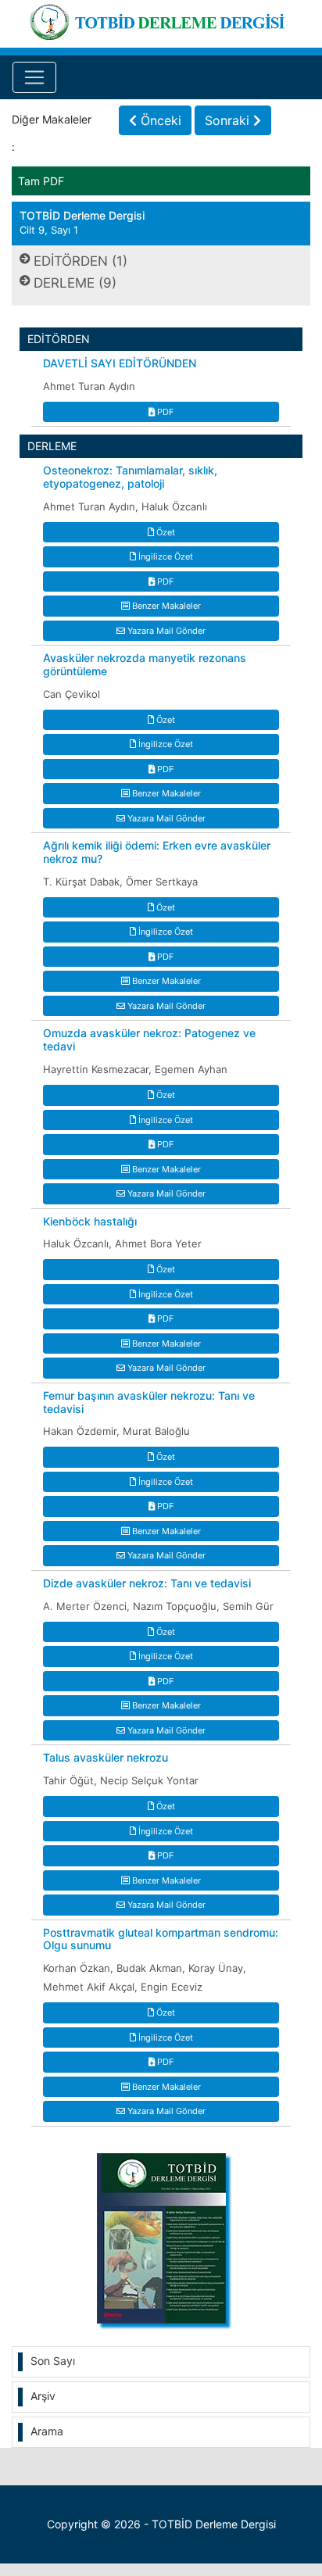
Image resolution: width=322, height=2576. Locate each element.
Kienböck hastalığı (90, 1222)
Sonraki (229, 120)
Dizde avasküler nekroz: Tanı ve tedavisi (147, 1583)
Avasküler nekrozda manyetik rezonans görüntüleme (145, 665)
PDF (164, 412)
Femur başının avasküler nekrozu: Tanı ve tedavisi (149, 1402)
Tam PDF (41, 181)
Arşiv (43, 2396)
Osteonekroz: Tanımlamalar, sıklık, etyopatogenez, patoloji (130, 477)
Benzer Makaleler (165, 606)
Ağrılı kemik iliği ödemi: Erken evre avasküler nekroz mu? (157, 852)
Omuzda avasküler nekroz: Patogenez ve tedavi (149, 1040)
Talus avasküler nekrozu (106, 1758)
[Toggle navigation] (34, 77)
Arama (47, 2431)
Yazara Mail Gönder (165, 631)
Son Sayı (53, 2361)
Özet (165, 532)
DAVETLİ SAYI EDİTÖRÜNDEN (120, 363)
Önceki (159, 120)
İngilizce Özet (165, 556)
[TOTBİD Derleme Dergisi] (161, 19)
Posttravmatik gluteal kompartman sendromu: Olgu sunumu (161, 1939)
